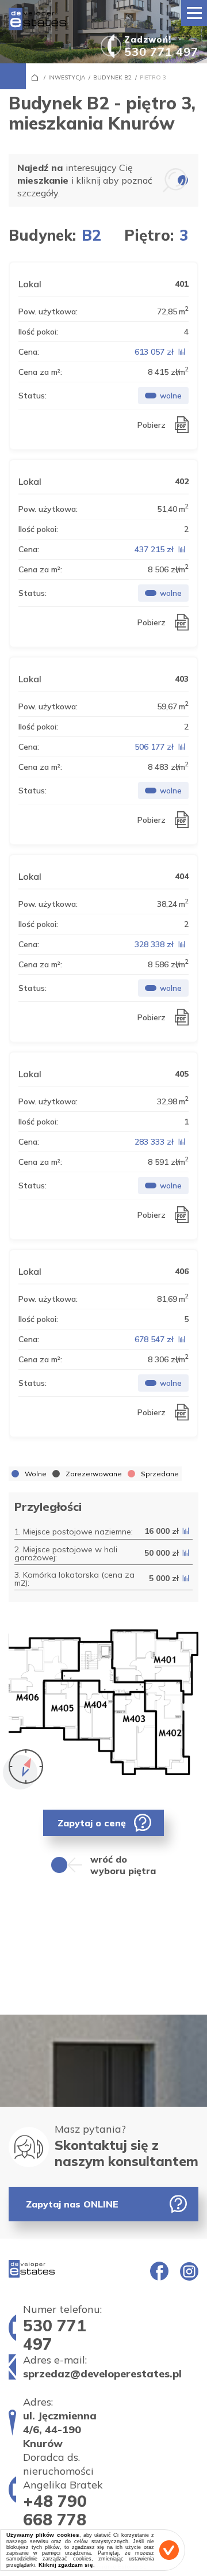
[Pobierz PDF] (179, 425)
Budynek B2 (112, 77)
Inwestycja (67, 77)
